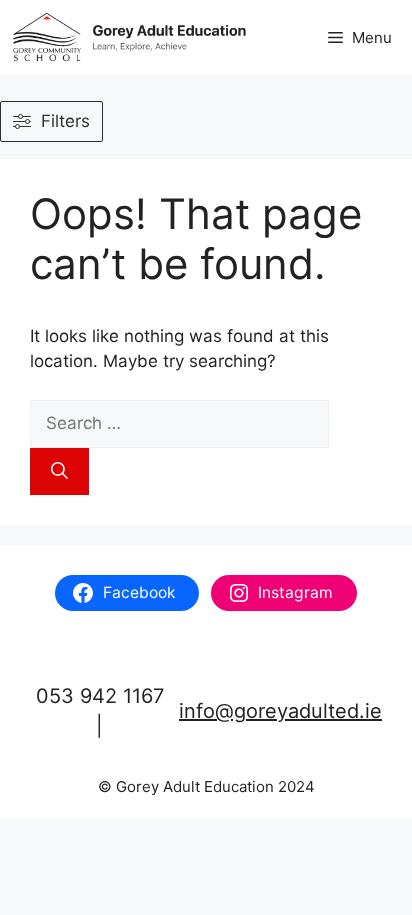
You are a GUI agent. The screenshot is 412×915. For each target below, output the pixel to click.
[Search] (59, 472)
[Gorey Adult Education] (130, 37)
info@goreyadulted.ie (280, 711)
